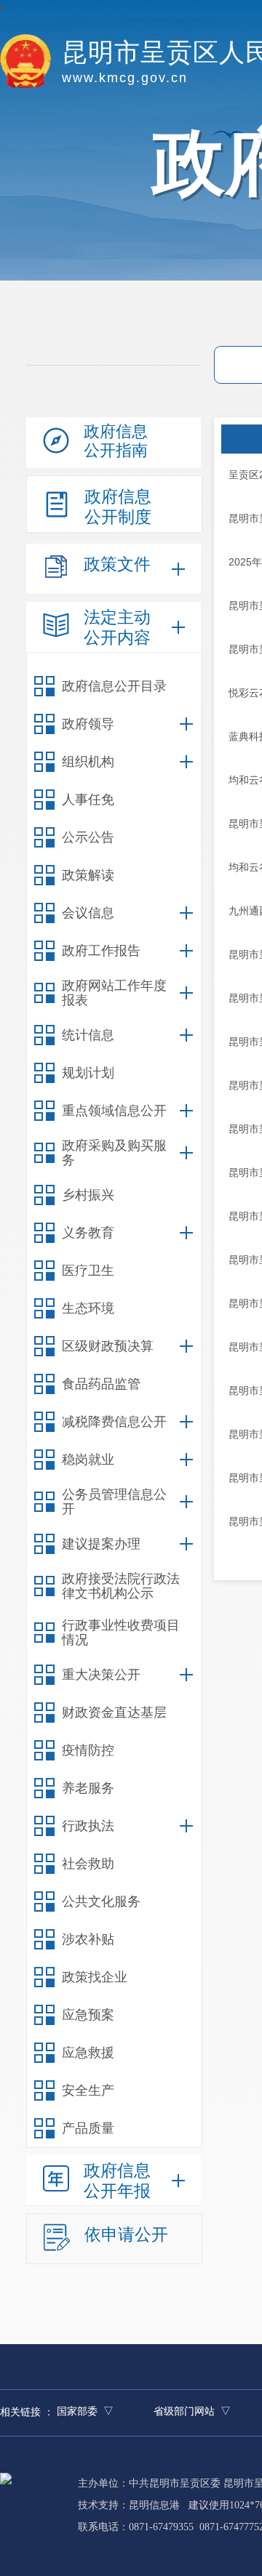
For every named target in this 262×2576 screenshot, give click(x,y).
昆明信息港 (154, 2505)
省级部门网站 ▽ (192, 2411)
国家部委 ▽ (85, 2411)
